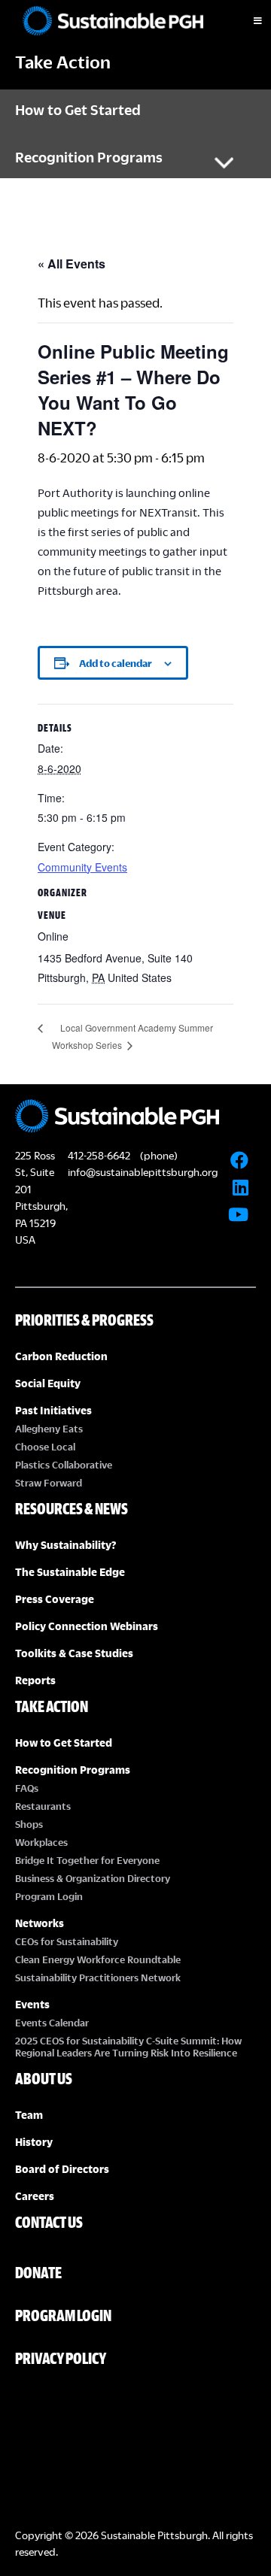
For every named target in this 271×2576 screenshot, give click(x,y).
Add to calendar (116, 663)
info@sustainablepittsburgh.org (143, 1172)
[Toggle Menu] (245, 21)
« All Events (72, 264)
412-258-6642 (99, 1155)
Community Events (82, 867)
